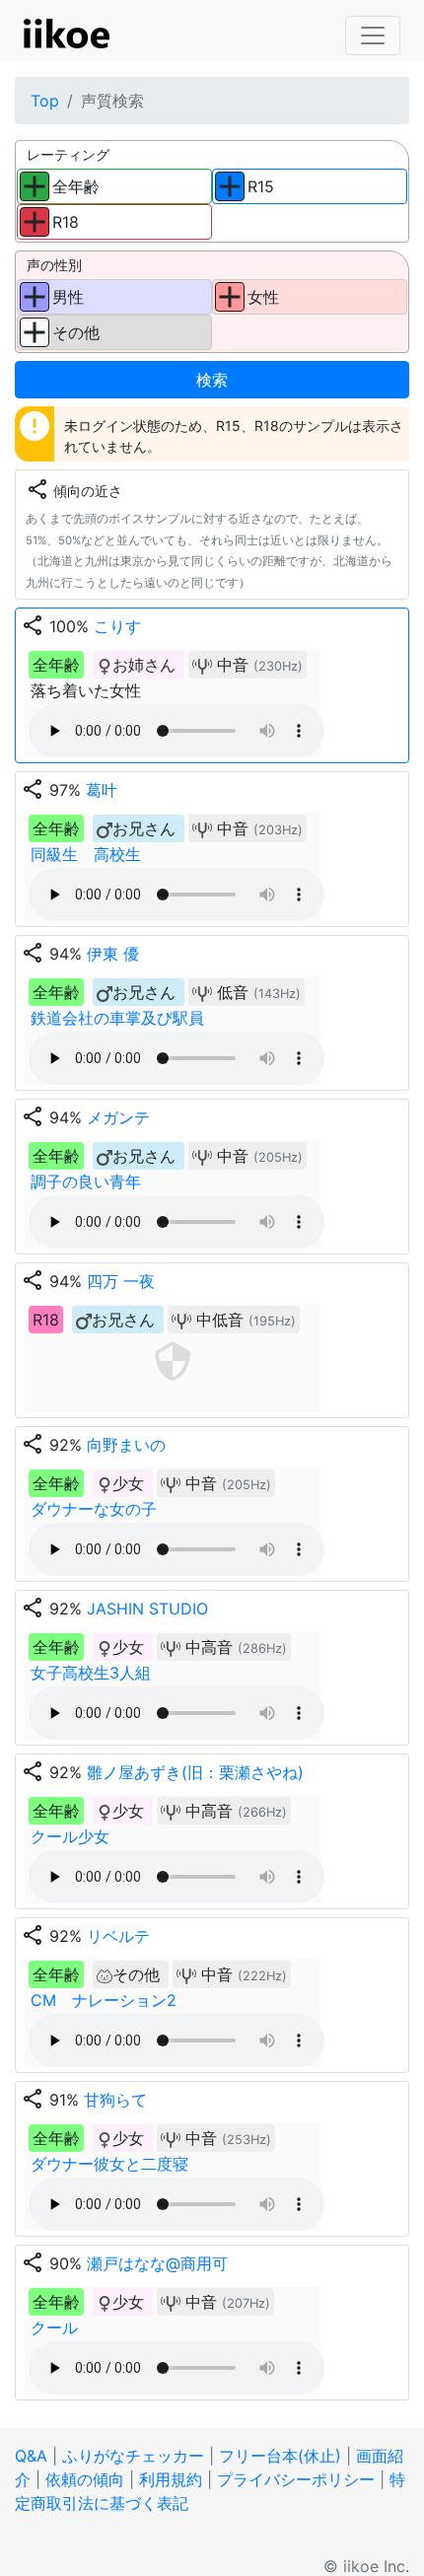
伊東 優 (113, 954)
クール (54, 2327)
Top (45, 101)
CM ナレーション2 (104, 2000)
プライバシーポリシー (296, 2479)
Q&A (31, 2456)
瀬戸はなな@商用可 (157, 2263)
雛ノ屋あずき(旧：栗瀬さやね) (195, 1772)
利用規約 (171, 2479)
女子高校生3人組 (91, 1673)
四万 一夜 (121, 1281)
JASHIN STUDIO (147, 1609)
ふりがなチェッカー (133, 2456)
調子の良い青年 (86, 1181)
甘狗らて (115, 2100)
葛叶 (102, 790)
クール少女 (70, 1836)
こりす (117, 626)
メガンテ (118, 1117)
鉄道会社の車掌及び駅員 (117, 1018)
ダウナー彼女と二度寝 (109, 2164)
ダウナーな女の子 (94, 1509)
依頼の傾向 (85, 2479)
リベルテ (118, 1936)
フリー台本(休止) (280, 2456)
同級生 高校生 (86, 854)
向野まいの (126, 1445)
